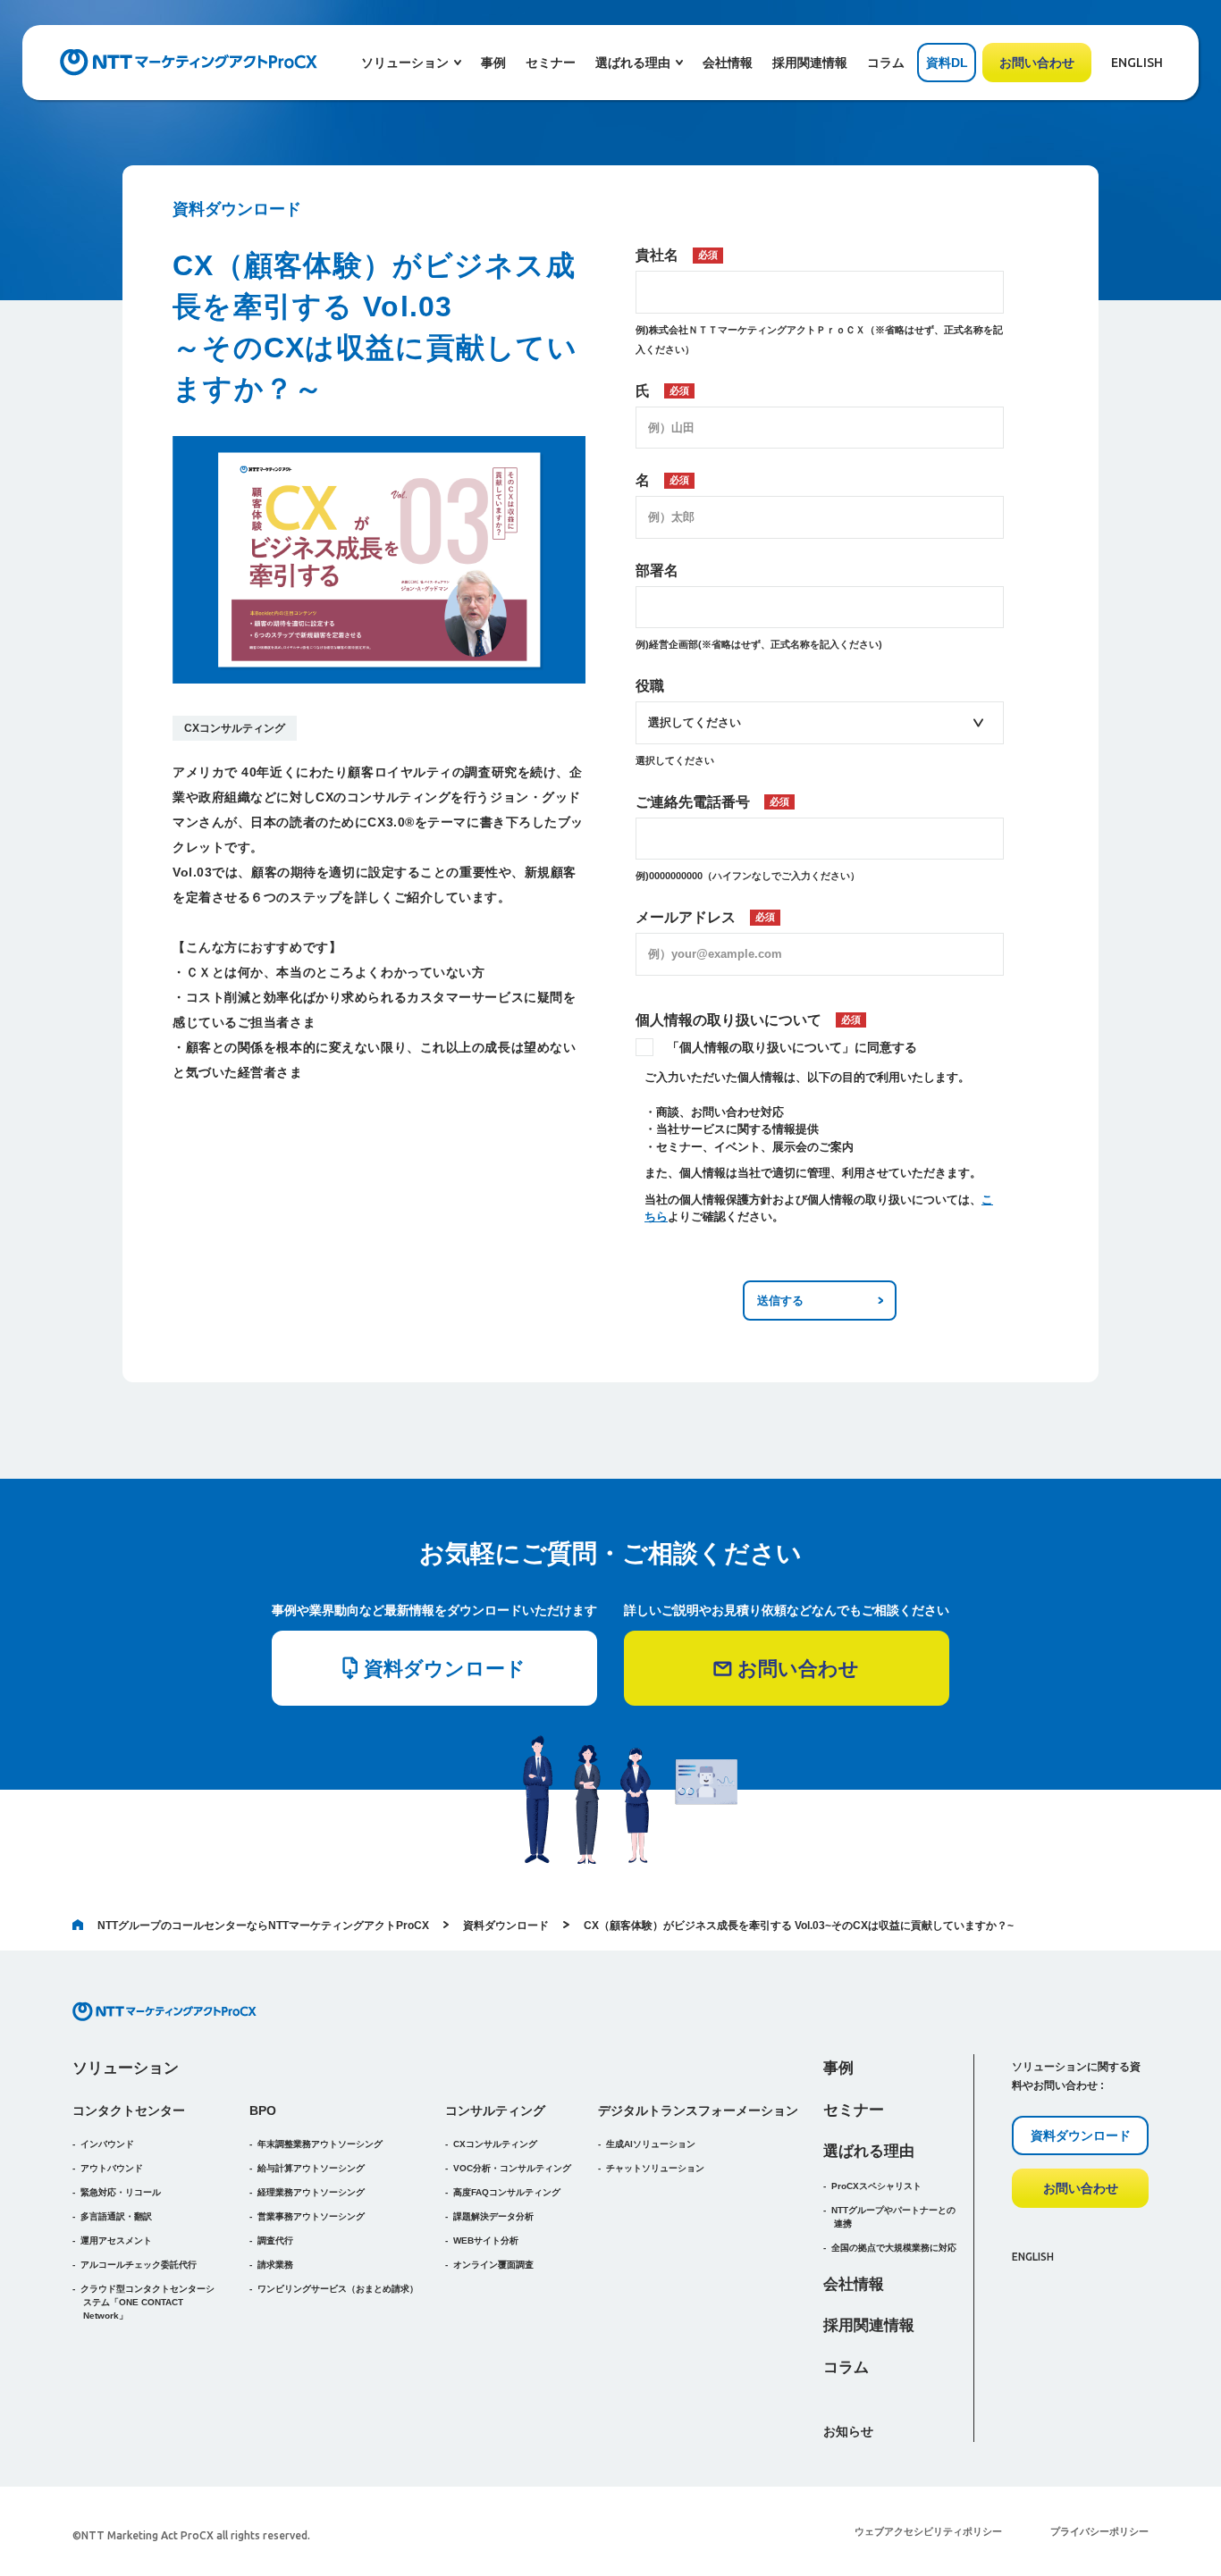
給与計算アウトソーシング (311, 2168)
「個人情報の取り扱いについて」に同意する (792, 1047)
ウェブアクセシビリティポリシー (928, 2531)
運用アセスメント (116, 2240)
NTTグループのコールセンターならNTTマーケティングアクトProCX (263, 1926)
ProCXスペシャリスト (876, 2186)
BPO (263, 2110)
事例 (493, 63)
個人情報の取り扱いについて (748, 1020)
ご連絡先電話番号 (712, 802)
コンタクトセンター (129, 2110)
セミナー (551, 63)
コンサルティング (495, 2110)
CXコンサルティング (235, 728)
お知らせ (848, 2431)
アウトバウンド (112, 2168)
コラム (886, 63)
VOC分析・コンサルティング (512, 2168)
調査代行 (275, 2240)
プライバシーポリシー (1099, 2531)
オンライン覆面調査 (493, 2265)
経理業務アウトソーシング (311, 2192)
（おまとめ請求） (338, 2289)
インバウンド (107, 2144)
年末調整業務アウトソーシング (320, 2144)
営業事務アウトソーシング (311, 2216)
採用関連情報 (810, 63)
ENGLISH (1137, 63)
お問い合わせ (1037, 63)
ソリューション (126, 2068)
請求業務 (275, 2265)
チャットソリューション (655, 2168)
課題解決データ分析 (493, 2216)
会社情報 (728, 63)
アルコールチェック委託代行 (139, 2265)
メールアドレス (705, 917)
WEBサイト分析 (486, 2240)
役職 (650, 686)
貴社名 (677, 255)
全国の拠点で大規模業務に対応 (894, 2248)
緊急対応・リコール (121, 2192)
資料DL (947, 63)
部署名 (657, 571)
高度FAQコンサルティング (507, 2192)
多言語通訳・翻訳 (116, 2216)
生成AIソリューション (651, 2144)
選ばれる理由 (869, 2151)
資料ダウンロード (506, 1926)
